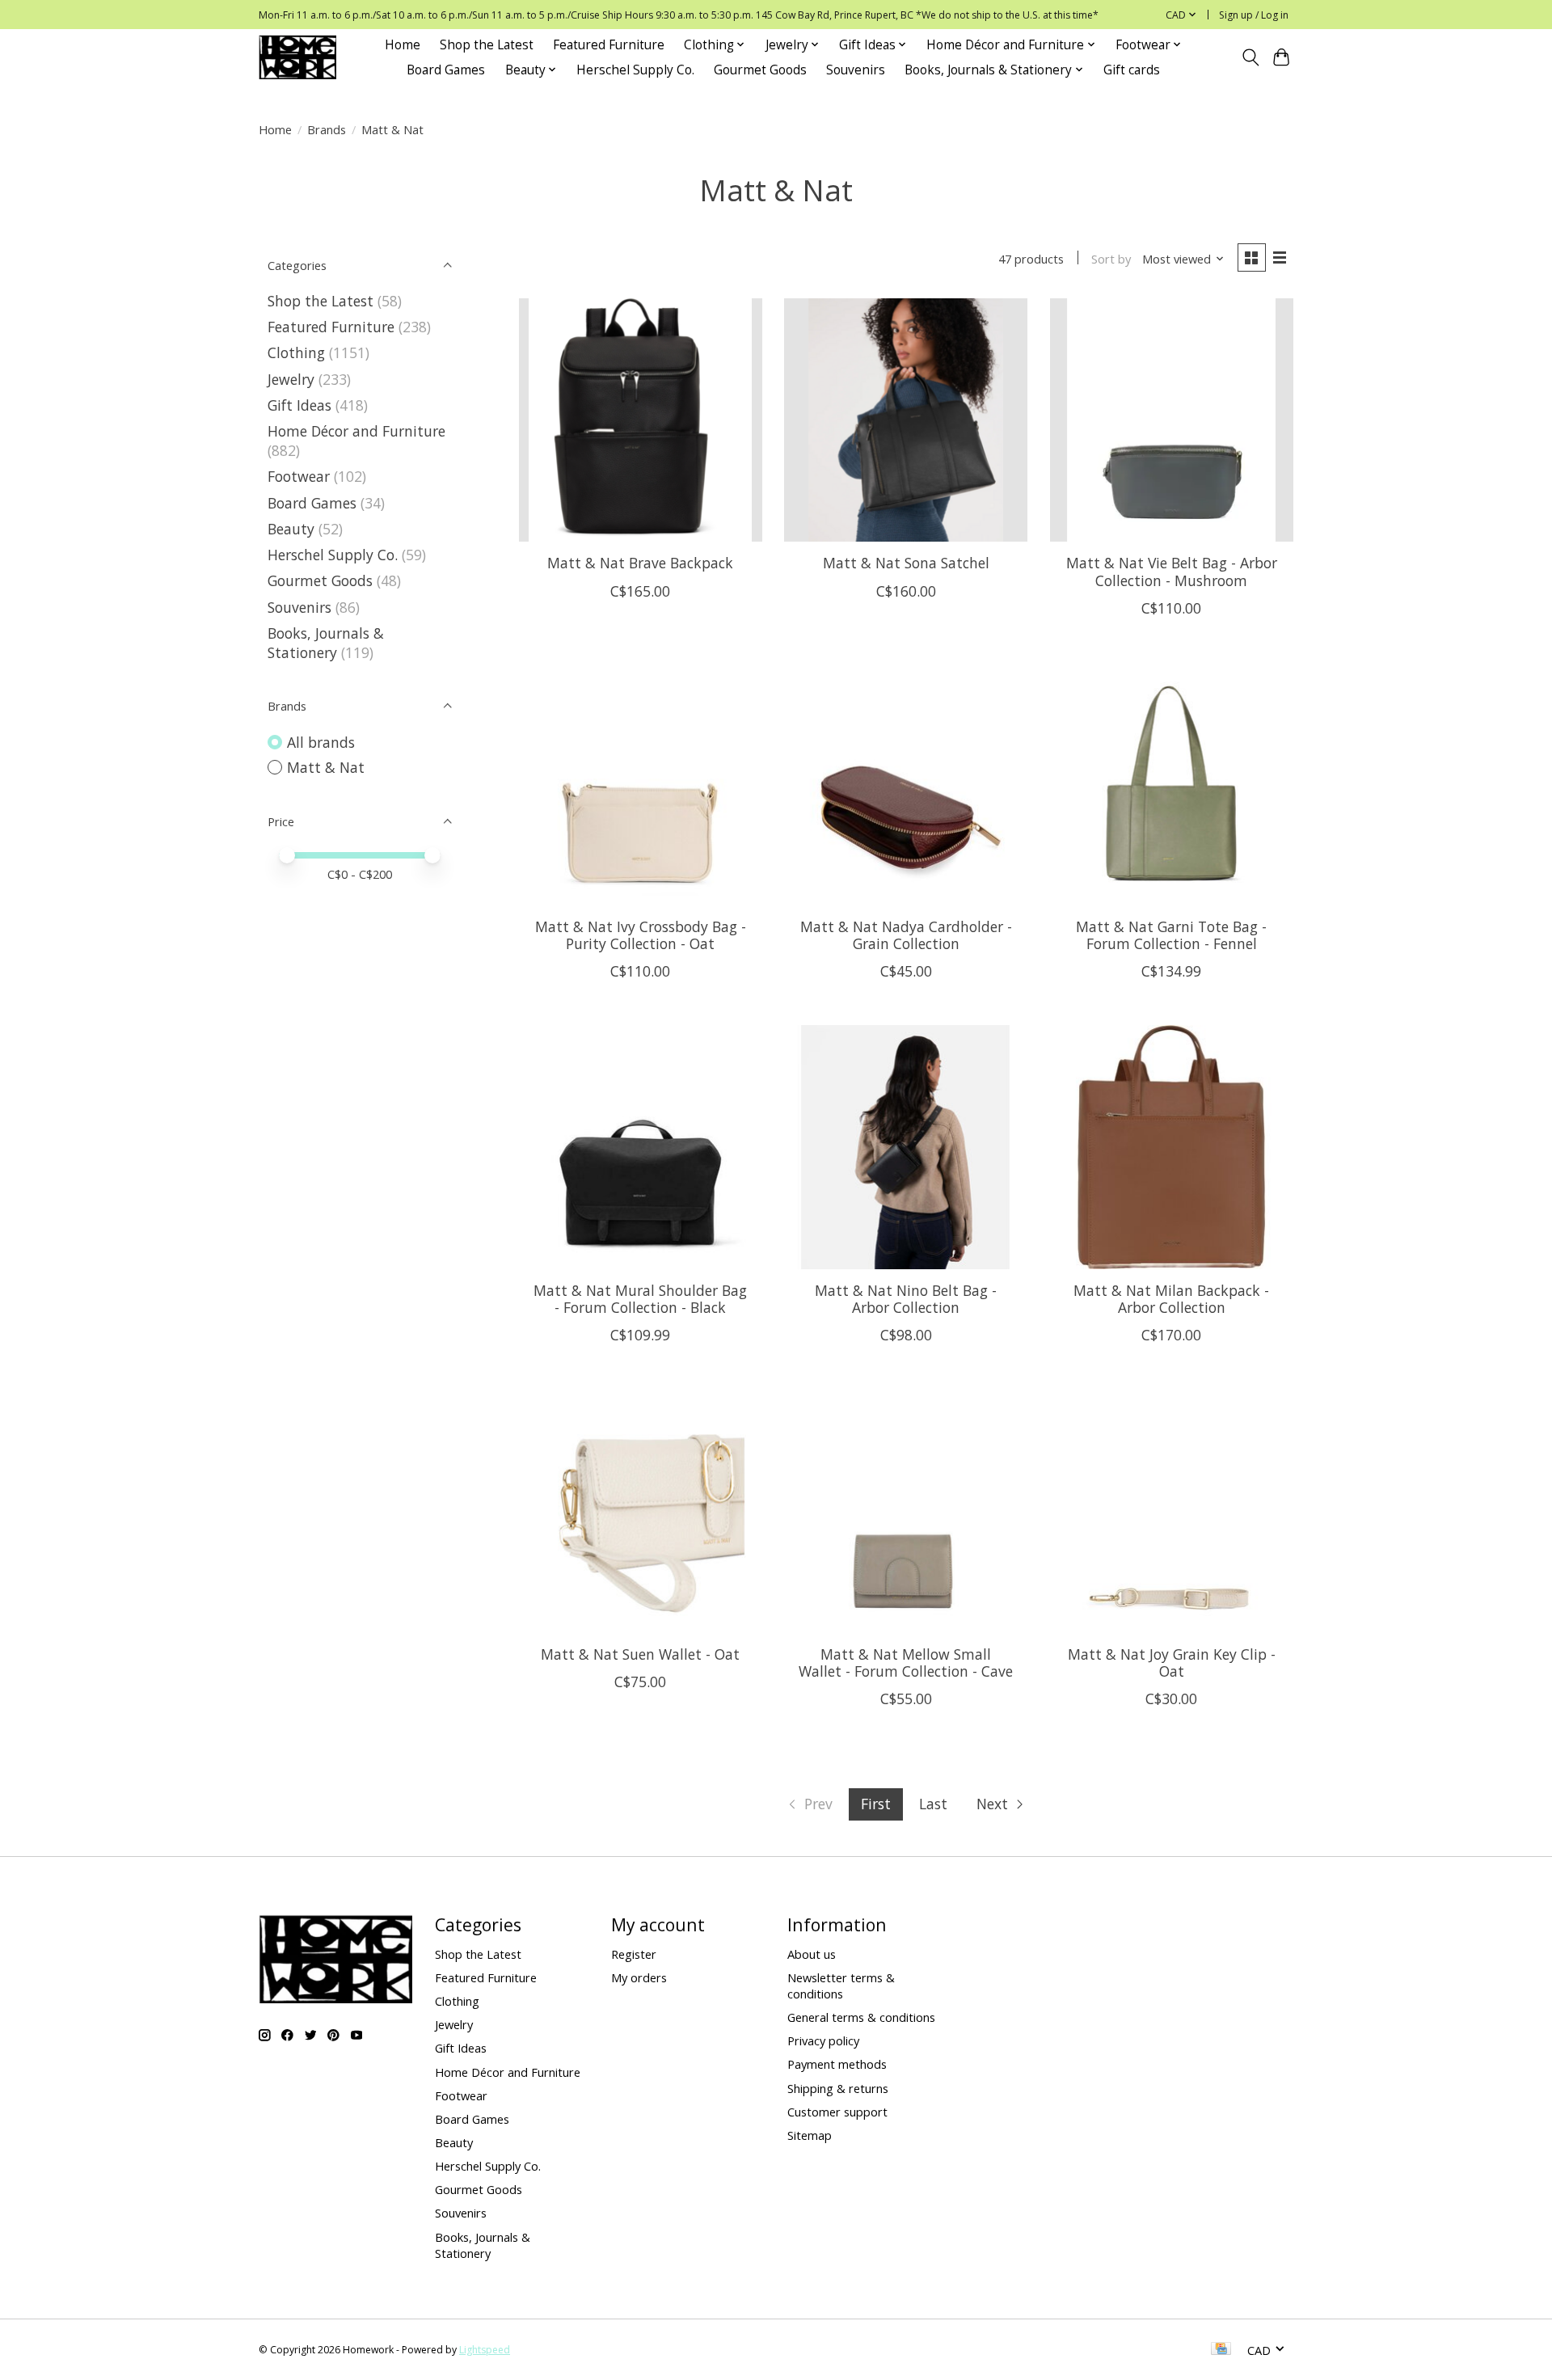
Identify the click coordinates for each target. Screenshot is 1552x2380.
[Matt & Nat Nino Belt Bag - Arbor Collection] (906, 1147)
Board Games (446, 70)
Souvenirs (856, 70)
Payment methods (837, 2064)
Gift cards (1132, 70)
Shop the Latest (487, 45)
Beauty (291, 529)
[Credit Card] (1221, 2350)
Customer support (837, 2112)
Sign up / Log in (1254, 15)
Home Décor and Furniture (356, 431)
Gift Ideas (299, 405)
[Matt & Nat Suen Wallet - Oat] (641, 1511)
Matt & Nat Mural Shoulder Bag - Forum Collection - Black (640, 1299)
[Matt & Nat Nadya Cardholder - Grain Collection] (906, 784)
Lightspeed (485, 2350)
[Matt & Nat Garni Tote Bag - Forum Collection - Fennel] (1172, 784)
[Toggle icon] (1250, 57)
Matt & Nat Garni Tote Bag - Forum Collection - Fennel (1171, 935)
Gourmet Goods (760, 70)
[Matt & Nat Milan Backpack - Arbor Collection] (1172, 1147)
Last (933, 1804)
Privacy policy (823, 2040)
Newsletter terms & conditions (841, 1985)
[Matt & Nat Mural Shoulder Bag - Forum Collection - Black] (641, 1147)
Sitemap (810, 2135)
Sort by (1111, 259)
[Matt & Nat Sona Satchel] (906, 420)
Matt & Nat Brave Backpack (640, 563)
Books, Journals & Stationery (326, 643)
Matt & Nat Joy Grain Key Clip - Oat (1172, 1663)
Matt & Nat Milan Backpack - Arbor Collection (1171, 1299)
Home (403, 45)
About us (812, 1954)
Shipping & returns (838, 2088)
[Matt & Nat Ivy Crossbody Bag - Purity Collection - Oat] (641, 784)
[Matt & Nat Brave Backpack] (641, 420)
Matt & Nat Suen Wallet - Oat (640, 1654)
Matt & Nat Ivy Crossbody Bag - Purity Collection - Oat (641, 935)
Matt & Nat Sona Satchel (906, 563)
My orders (639, 1977)
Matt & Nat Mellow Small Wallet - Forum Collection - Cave (906, 1663)
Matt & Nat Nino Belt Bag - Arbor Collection (906, 1299)
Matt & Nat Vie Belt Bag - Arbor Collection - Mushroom (1172, 571)
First (876, 1804)
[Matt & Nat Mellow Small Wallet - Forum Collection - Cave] (906, 1511)
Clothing (296, 352)
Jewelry (291, 379)
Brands (327, 129)
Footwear (299, 476)
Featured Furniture (609, 45)
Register (634, 1954)
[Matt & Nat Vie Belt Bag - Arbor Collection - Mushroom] (1172, 420)
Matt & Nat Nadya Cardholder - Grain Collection (906, 935)
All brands (321, 742)
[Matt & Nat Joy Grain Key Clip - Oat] (1172, 1511)
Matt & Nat (326, 767)
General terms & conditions (861, 2017)
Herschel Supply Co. (635, 70)
